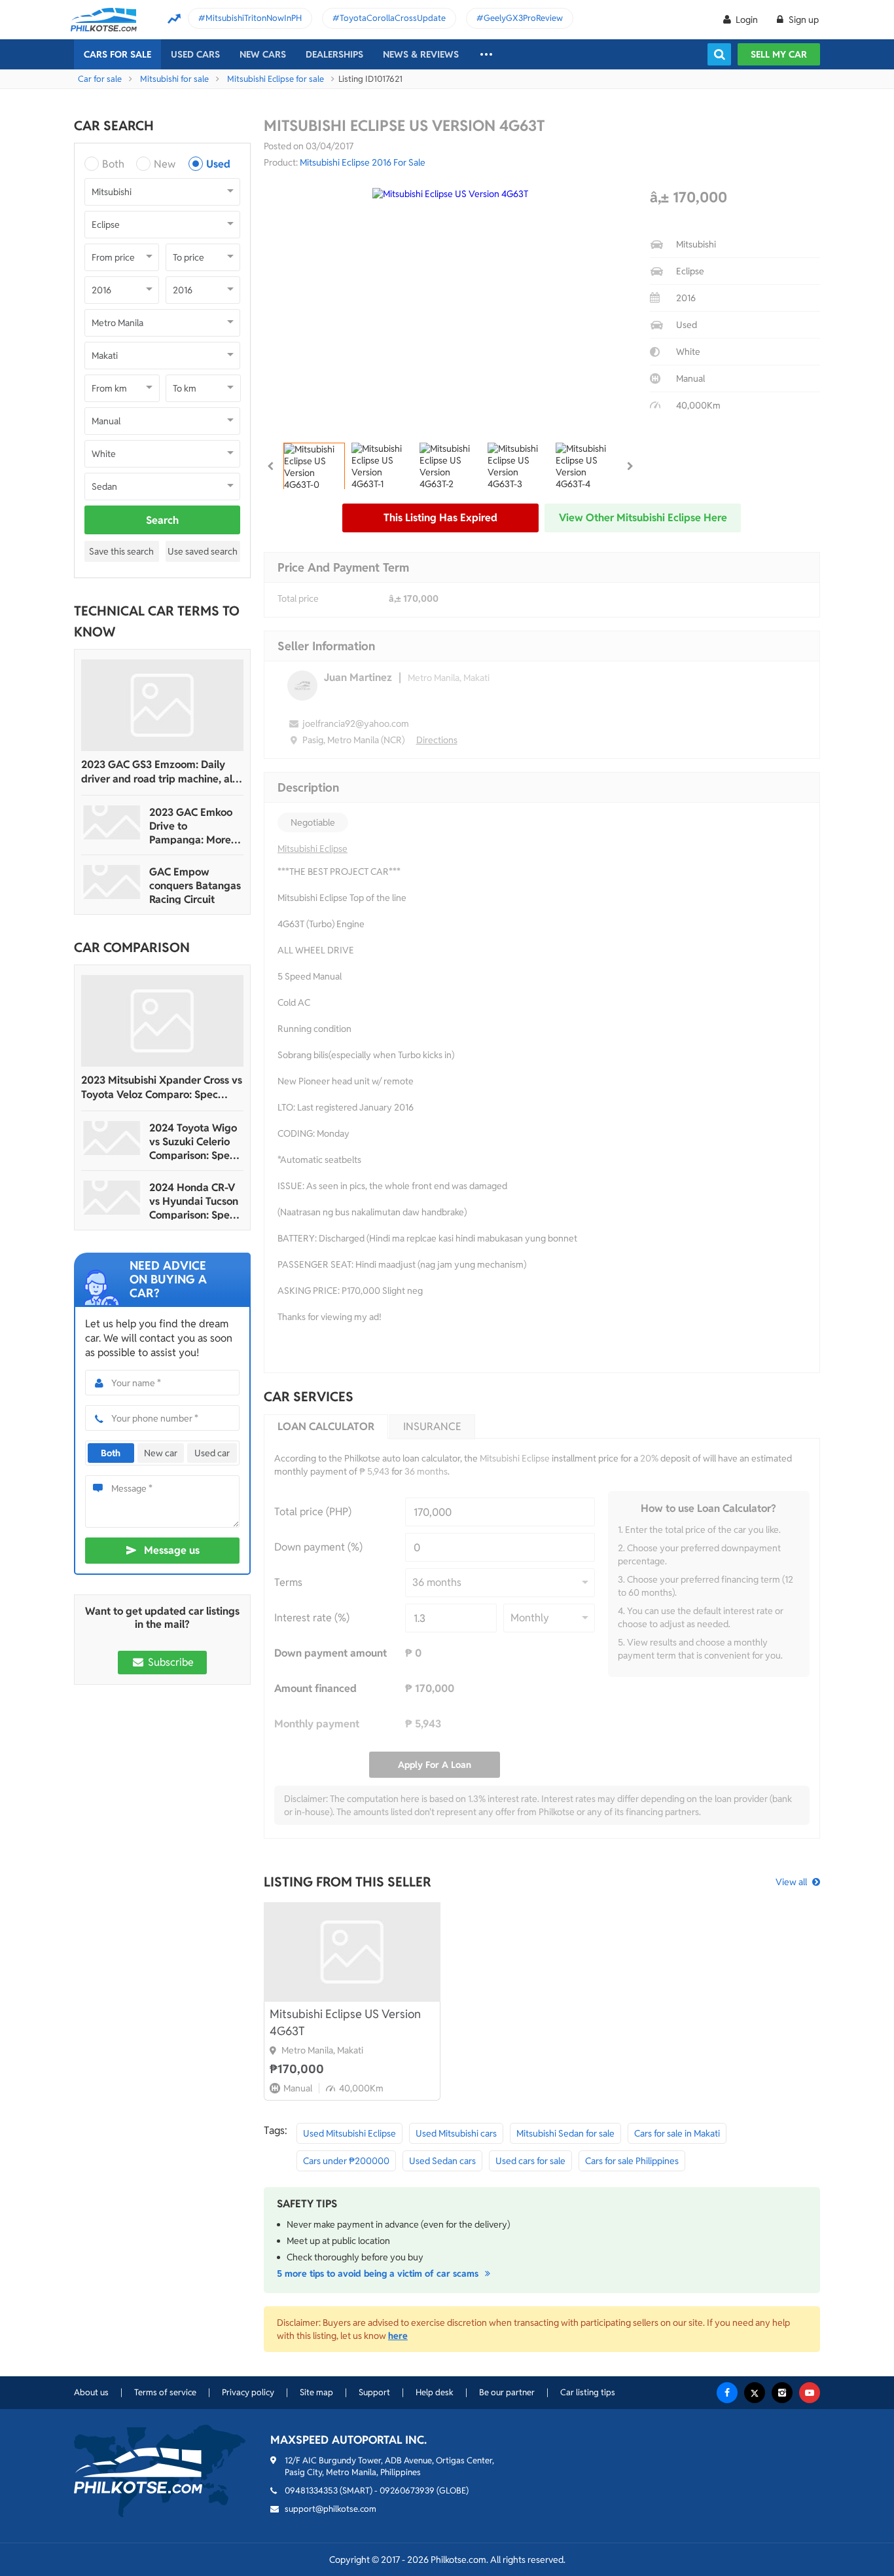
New (165, 164)
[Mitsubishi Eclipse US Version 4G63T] (352, 1952)
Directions (437, 740)
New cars (263, 54)
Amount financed (315, 1688)
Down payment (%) (318, 1547)
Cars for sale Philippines (632, 2161)
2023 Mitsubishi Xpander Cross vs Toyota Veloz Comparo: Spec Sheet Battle (162, 1088)
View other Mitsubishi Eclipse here (643, 518)
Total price (298, 598)
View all (791, 1882)
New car (161, 1453)
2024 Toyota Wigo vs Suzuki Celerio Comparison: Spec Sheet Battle (193, 1142)
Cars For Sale (117, 54)
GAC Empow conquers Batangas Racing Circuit (195, 886)
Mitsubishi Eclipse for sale (276, 79)
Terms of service (165, 2392)
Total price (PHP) (313, 1512)
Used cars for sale (530, 2161)
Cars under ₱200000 (346, 2161)
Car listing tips (588, 2392)
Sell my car (779, 54)
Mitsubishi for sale (174, 79)
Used (218, 164)
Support (374, 2392)
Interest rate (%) (312, 1618)
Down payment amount (331, 1653)
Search (162, 520)
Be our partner (507, 2392)
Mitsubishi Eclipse (313, 849)
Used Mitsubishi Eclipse (349, 2133)
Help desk (435, 2392)
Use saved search (203, 551)
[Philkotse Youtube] (810, 2393)
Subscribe (170, 1662)
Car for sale (100, 79)
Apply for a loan (435, 1765)
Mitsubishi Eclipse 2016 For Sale (363, 162)
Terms (288, 1582)
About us (91, 2392)
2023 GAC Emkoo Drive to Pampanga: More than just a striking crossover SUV (193, 826)
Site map (316, 2392)
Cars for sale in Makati (677, 2133)
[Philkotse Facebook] (727, 2393)
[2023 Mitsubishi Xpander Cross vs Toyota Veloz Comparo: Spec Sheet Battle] (162, 1021)
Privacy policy (248, 2392)
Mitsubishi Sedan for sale (565, 2133)
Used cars (195, 54)
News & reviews (421, 54)
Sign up (803, 20)
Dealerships (334, 54)
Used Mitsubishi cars (456, 2133)
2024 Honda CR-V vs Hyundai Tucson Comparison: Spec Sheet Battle (194, 1201)
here (398, 2336)
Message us (172, 1550)
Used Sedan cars (442, 2161)
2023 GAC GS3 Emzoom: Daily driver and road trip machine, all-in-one (160, 772)
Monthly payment (317, 1724)
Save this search (121, 551)
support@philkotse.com (331, 2509)
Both (113, 164)
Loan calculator (326, 1426)
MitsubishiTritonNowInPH (254, 18)
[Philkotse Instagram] (782, 2393)
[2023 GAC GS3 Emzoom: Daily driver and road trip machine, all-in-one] (162, 705)
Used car (212, 1453)
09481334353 (311, 2491)
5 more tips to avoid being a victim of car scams (379, 2273)
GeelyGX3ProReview (523, 18)
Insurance (432, 1426)
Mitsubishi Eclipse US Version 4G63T (345, 2022)
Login (747, 20)
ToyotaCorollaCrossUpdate (393, 18)
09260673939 (407, 2491)
